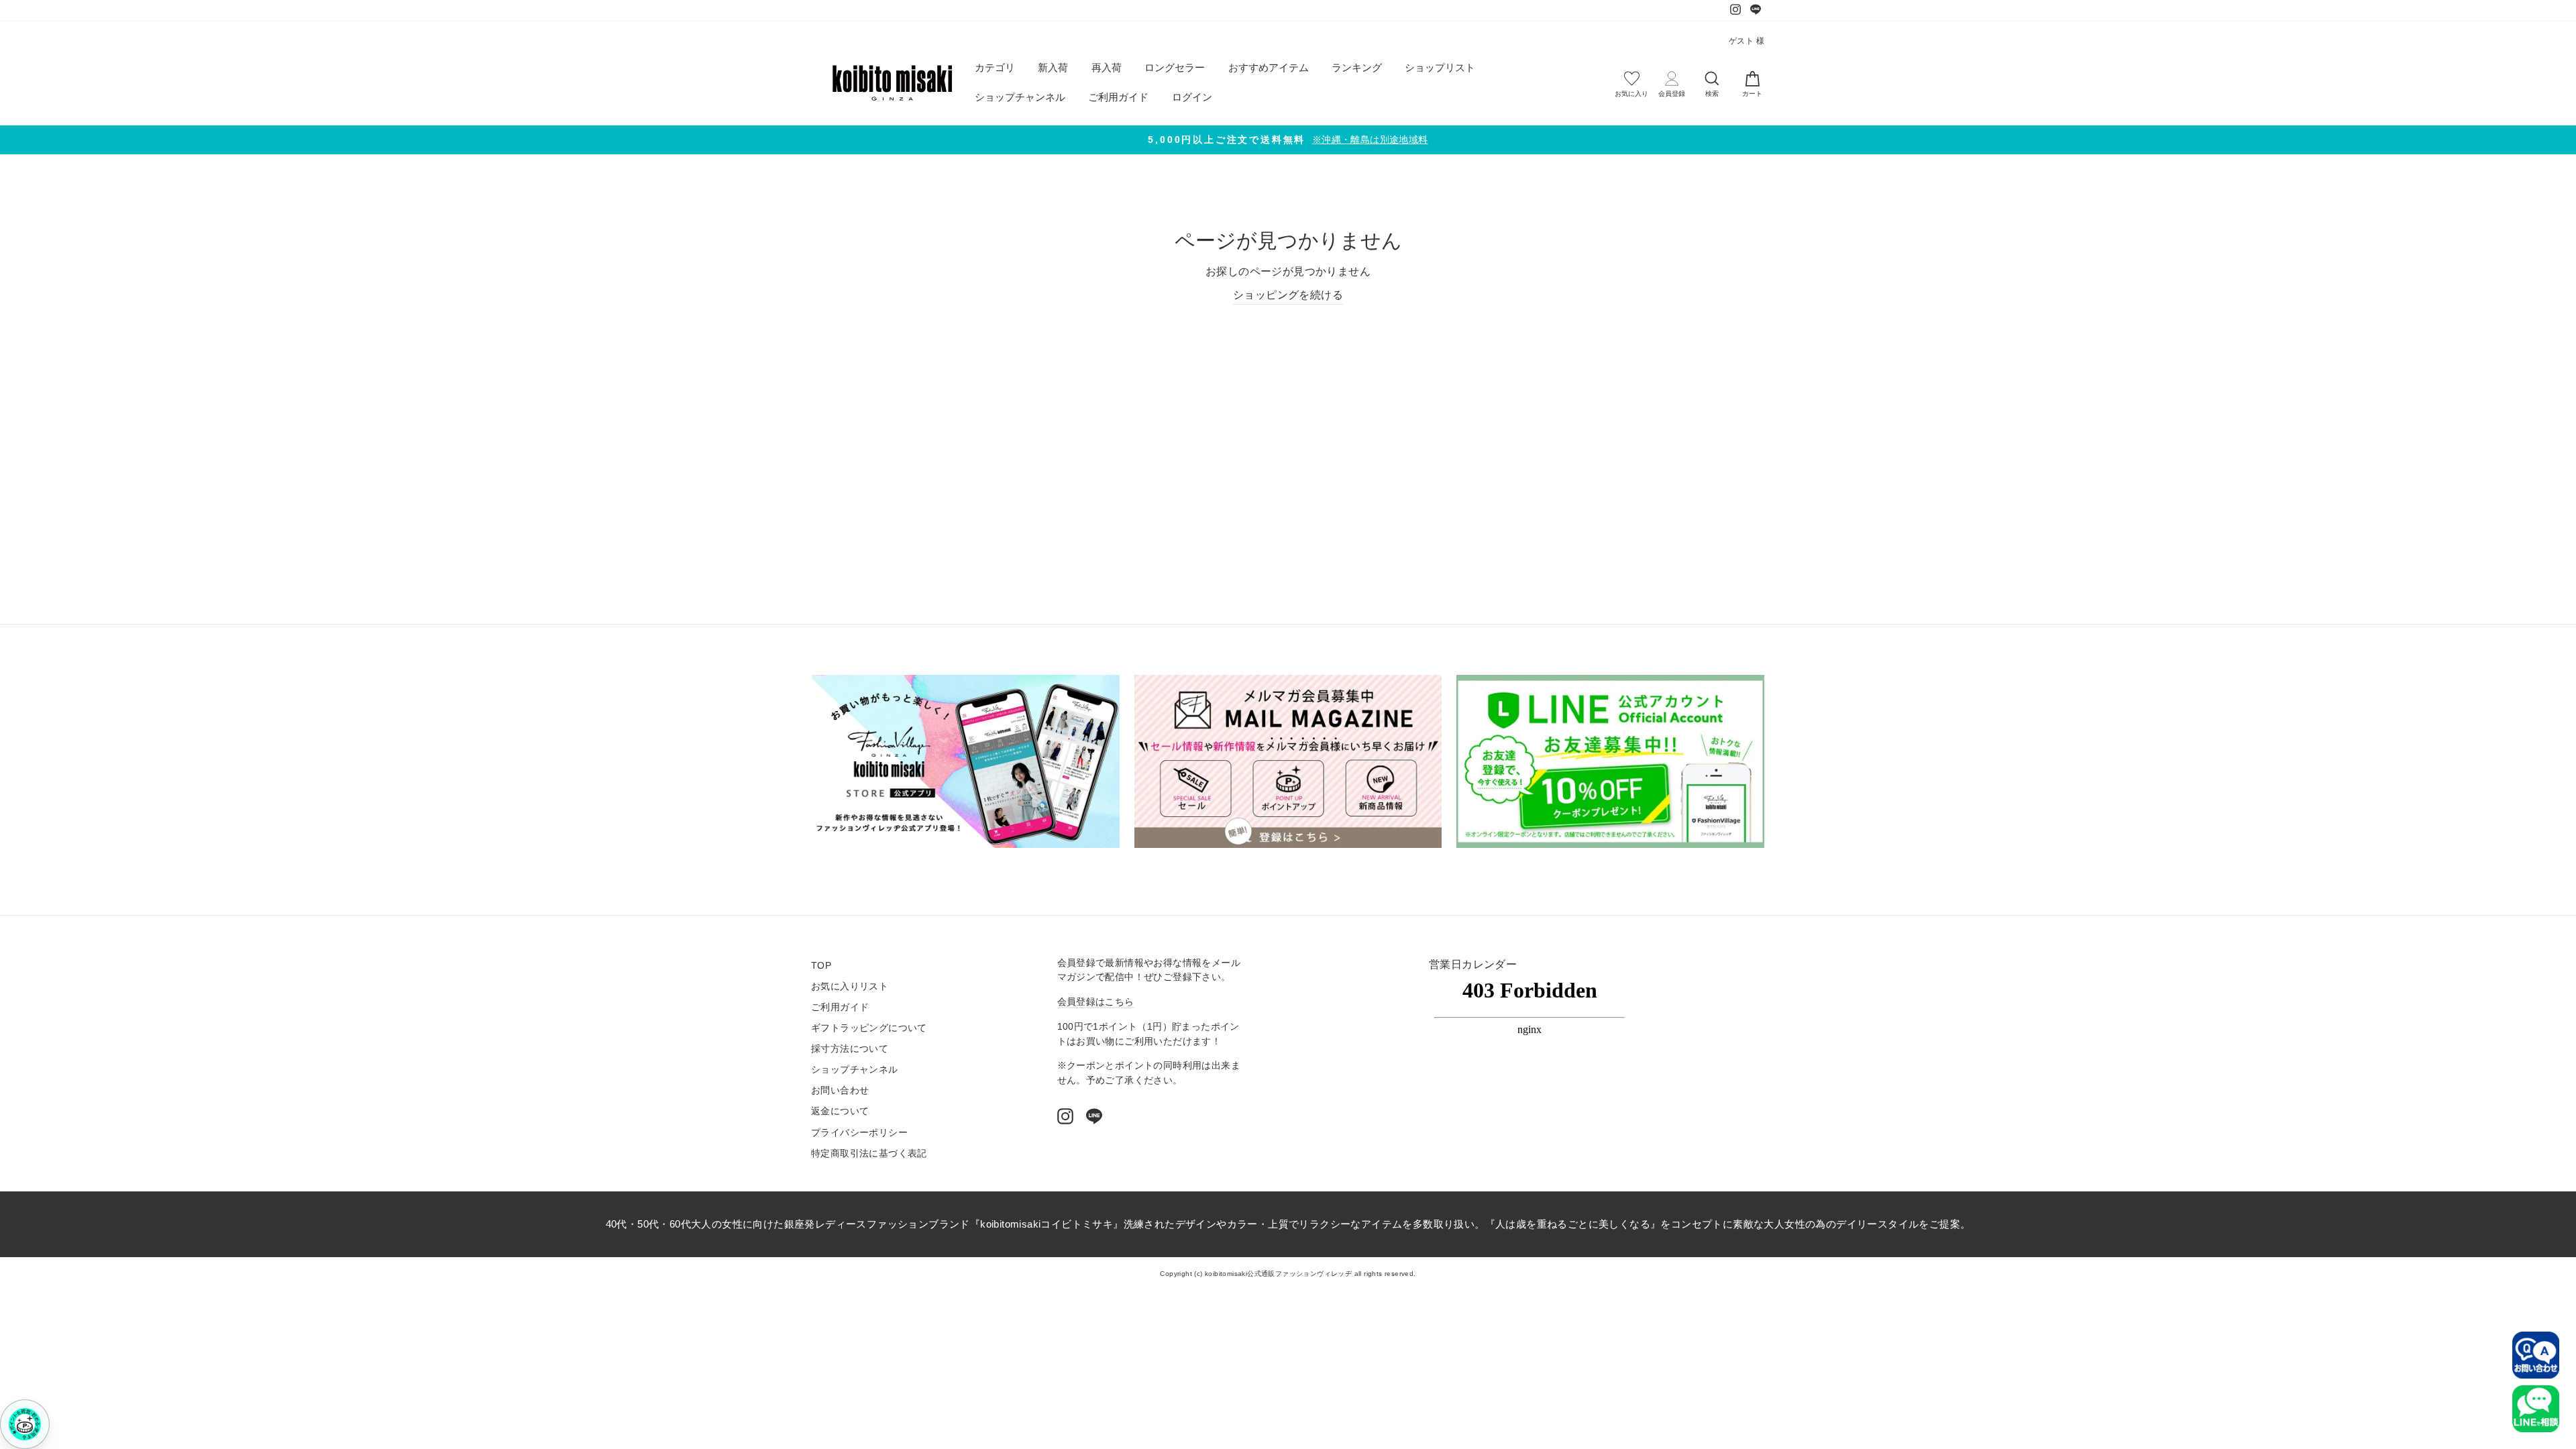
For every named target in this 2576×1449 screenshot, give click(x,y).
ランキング (1357, 67)
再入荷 (1107, 67)
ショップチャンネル (1020, 97)
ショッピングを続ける (1288, 295)
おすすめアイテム (1269, 67)
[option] (1288, 140)
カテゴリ (995, 67)
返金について (840, 1111)
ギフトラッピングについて (869, 1028)
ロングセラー (1175, 67)
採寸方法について (850, 1049)
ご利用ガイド (1118, 97)
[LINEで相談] (2536, 1409)
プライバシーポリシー (859, 1133)
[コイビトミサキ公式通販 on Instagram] (1065, 1116)
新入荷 (1053, 67)
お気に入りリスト (850, 986)
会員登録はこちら (1096, 1002)
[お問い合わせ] (2536, 1355)
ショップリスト (1440, 67)
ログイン (1192, 97)
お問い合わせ (840, 1090)
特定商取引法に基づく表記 (869, 1153)
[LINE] (1094, 1116)
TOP (821, 966)
